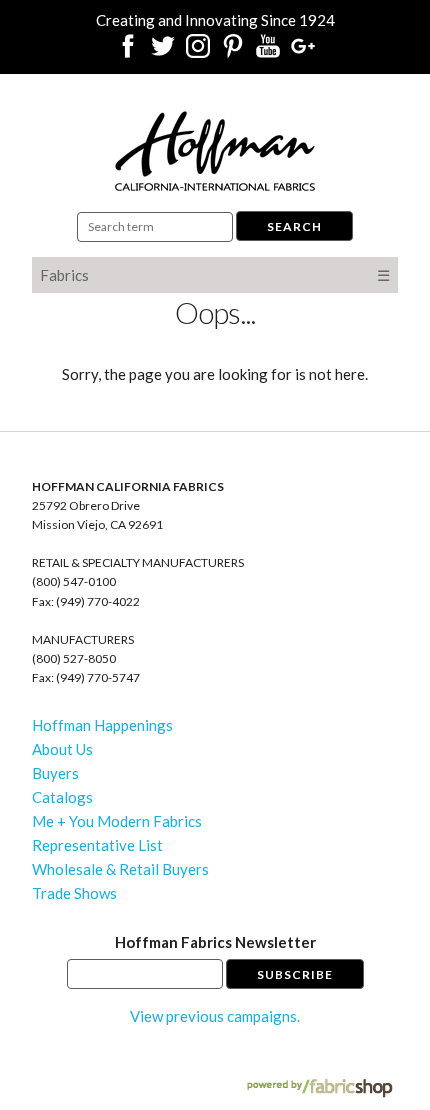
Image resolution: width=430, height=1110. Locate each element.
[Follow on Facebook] (128, 52)
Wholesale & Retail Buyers (120, 869)
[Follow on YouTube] (268, 52)
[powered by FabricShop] (319, 1088)
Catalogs (62, 797)
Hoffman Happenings (102, 725)
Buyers (55, 773)
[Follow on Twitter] (163, 52)
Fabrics (64, 275)
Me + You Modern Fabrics (117, 821)
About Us (62, 749)
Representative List (97, 845)
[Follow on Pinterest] (233, 52)
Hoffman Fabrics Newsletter (215, 942)
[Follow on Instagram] (198, 52)
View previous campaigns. (215, 1016)
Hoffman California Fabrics (215, 151)
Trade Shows (74, 893)
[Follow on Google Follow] (303, 52)
